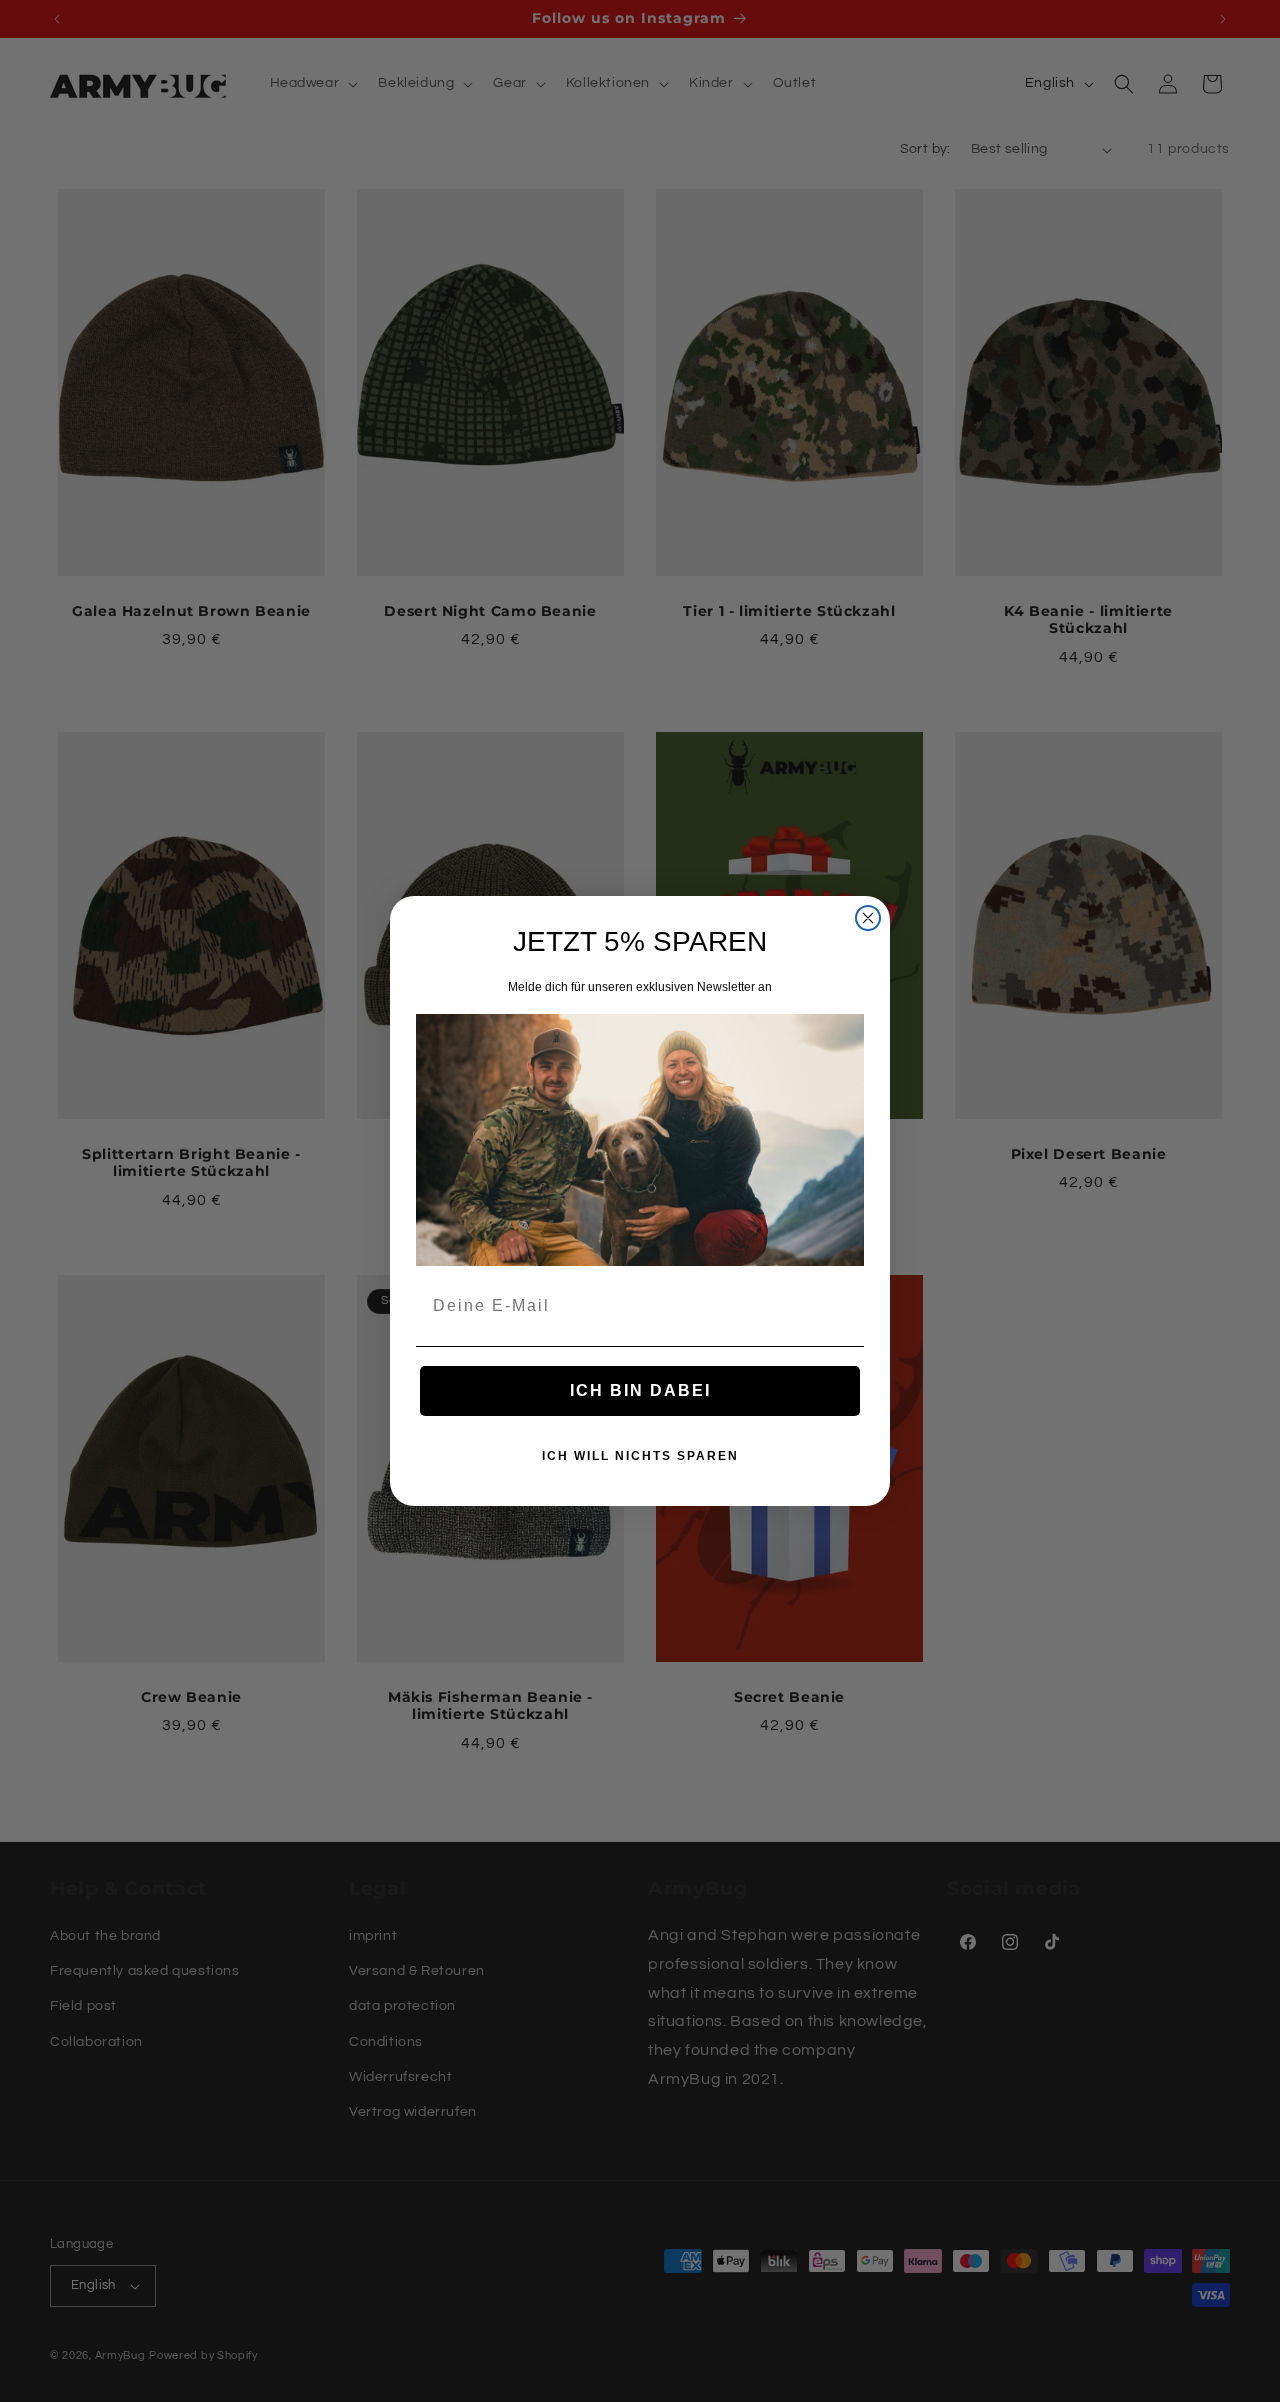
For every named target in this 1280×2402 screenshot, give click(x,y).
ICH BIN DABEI (640, 1390)
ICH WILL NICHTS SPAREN (640, 1456)
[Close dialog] (868, 918)
